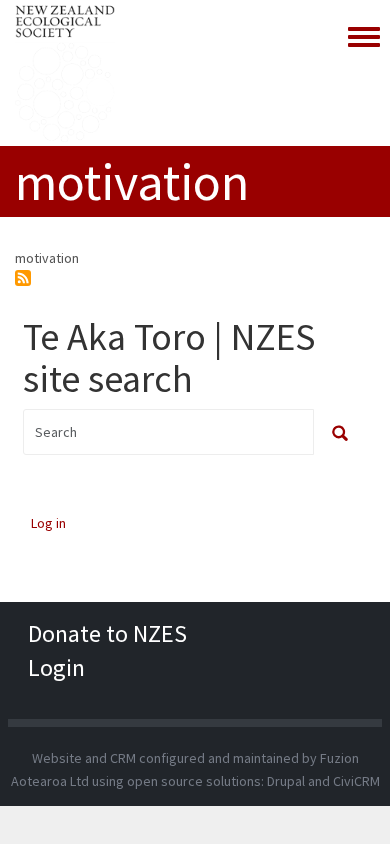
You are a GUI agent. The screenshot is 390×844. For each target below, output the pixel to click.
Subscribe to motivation (23, 278)
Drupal (286, 781)
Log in (48, 523)
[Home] (65, 73)
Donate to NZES (107, 633)
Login (56, 667)
